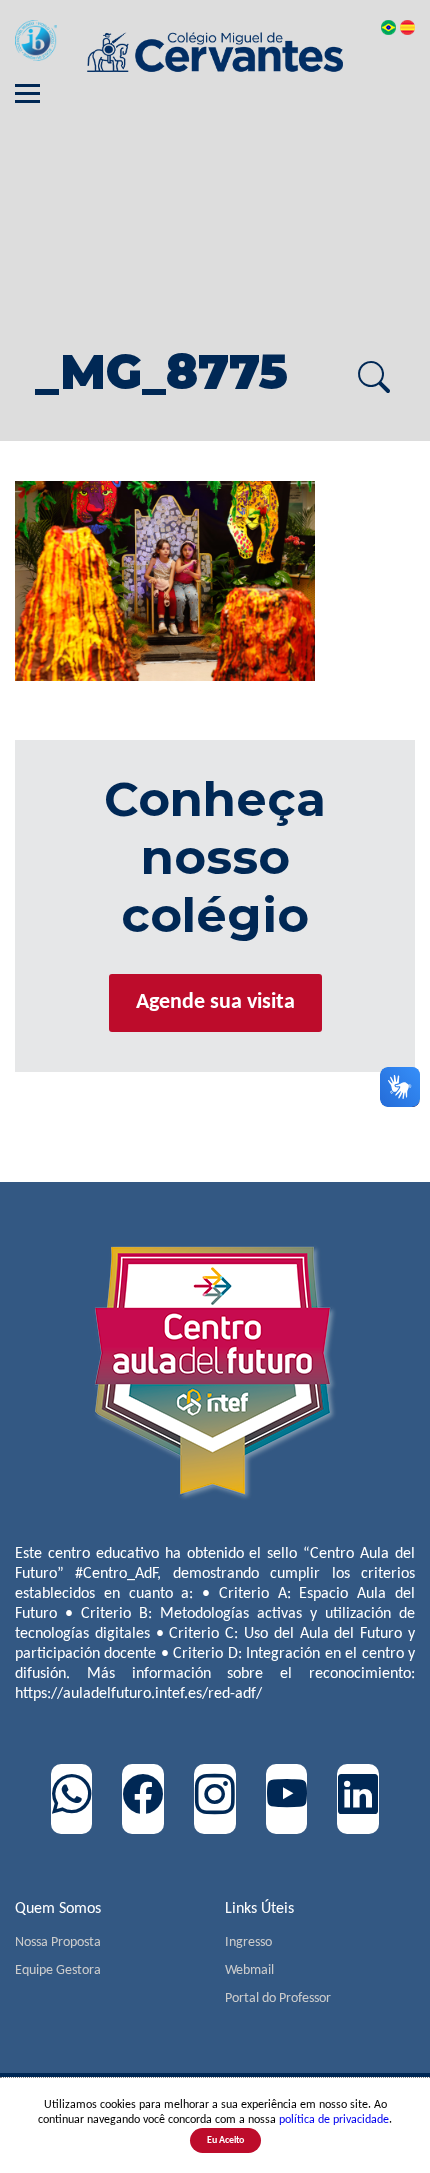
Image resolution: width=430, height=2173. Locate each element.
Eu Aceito (225, 2140)
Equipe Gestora (58, 1970)
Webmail (249, 1970)
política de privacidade (334, 2120)
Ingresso (248, 1942)
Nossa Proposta (58, 1942)
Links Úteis (259, 1909)
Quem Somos (58, 1909)
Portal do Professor (278, 1998)
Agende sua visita (215, 1002)
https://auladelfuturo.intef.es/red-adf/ (138, 1694)
